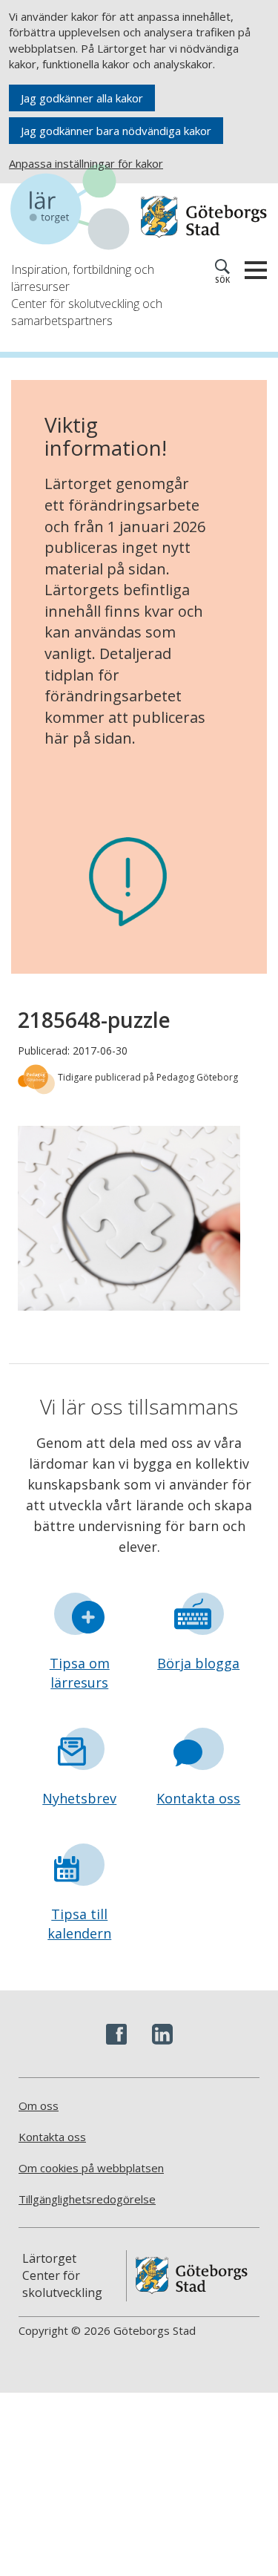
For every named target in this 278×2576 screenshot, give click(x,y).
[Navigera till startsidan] (75, 209)
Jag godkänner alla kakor (82, 98)
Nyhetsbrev (79, 1798)
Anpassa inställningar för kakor (86, 163)
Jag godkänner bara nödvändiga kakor (116, 131)
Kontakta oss (198, 1798)
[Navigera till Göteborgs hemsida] (204, 217)
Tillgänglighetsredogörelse (87, 2199)
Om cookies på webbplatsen (91, 2168)
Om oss (39, 2105)
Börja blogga (198, 1663)
